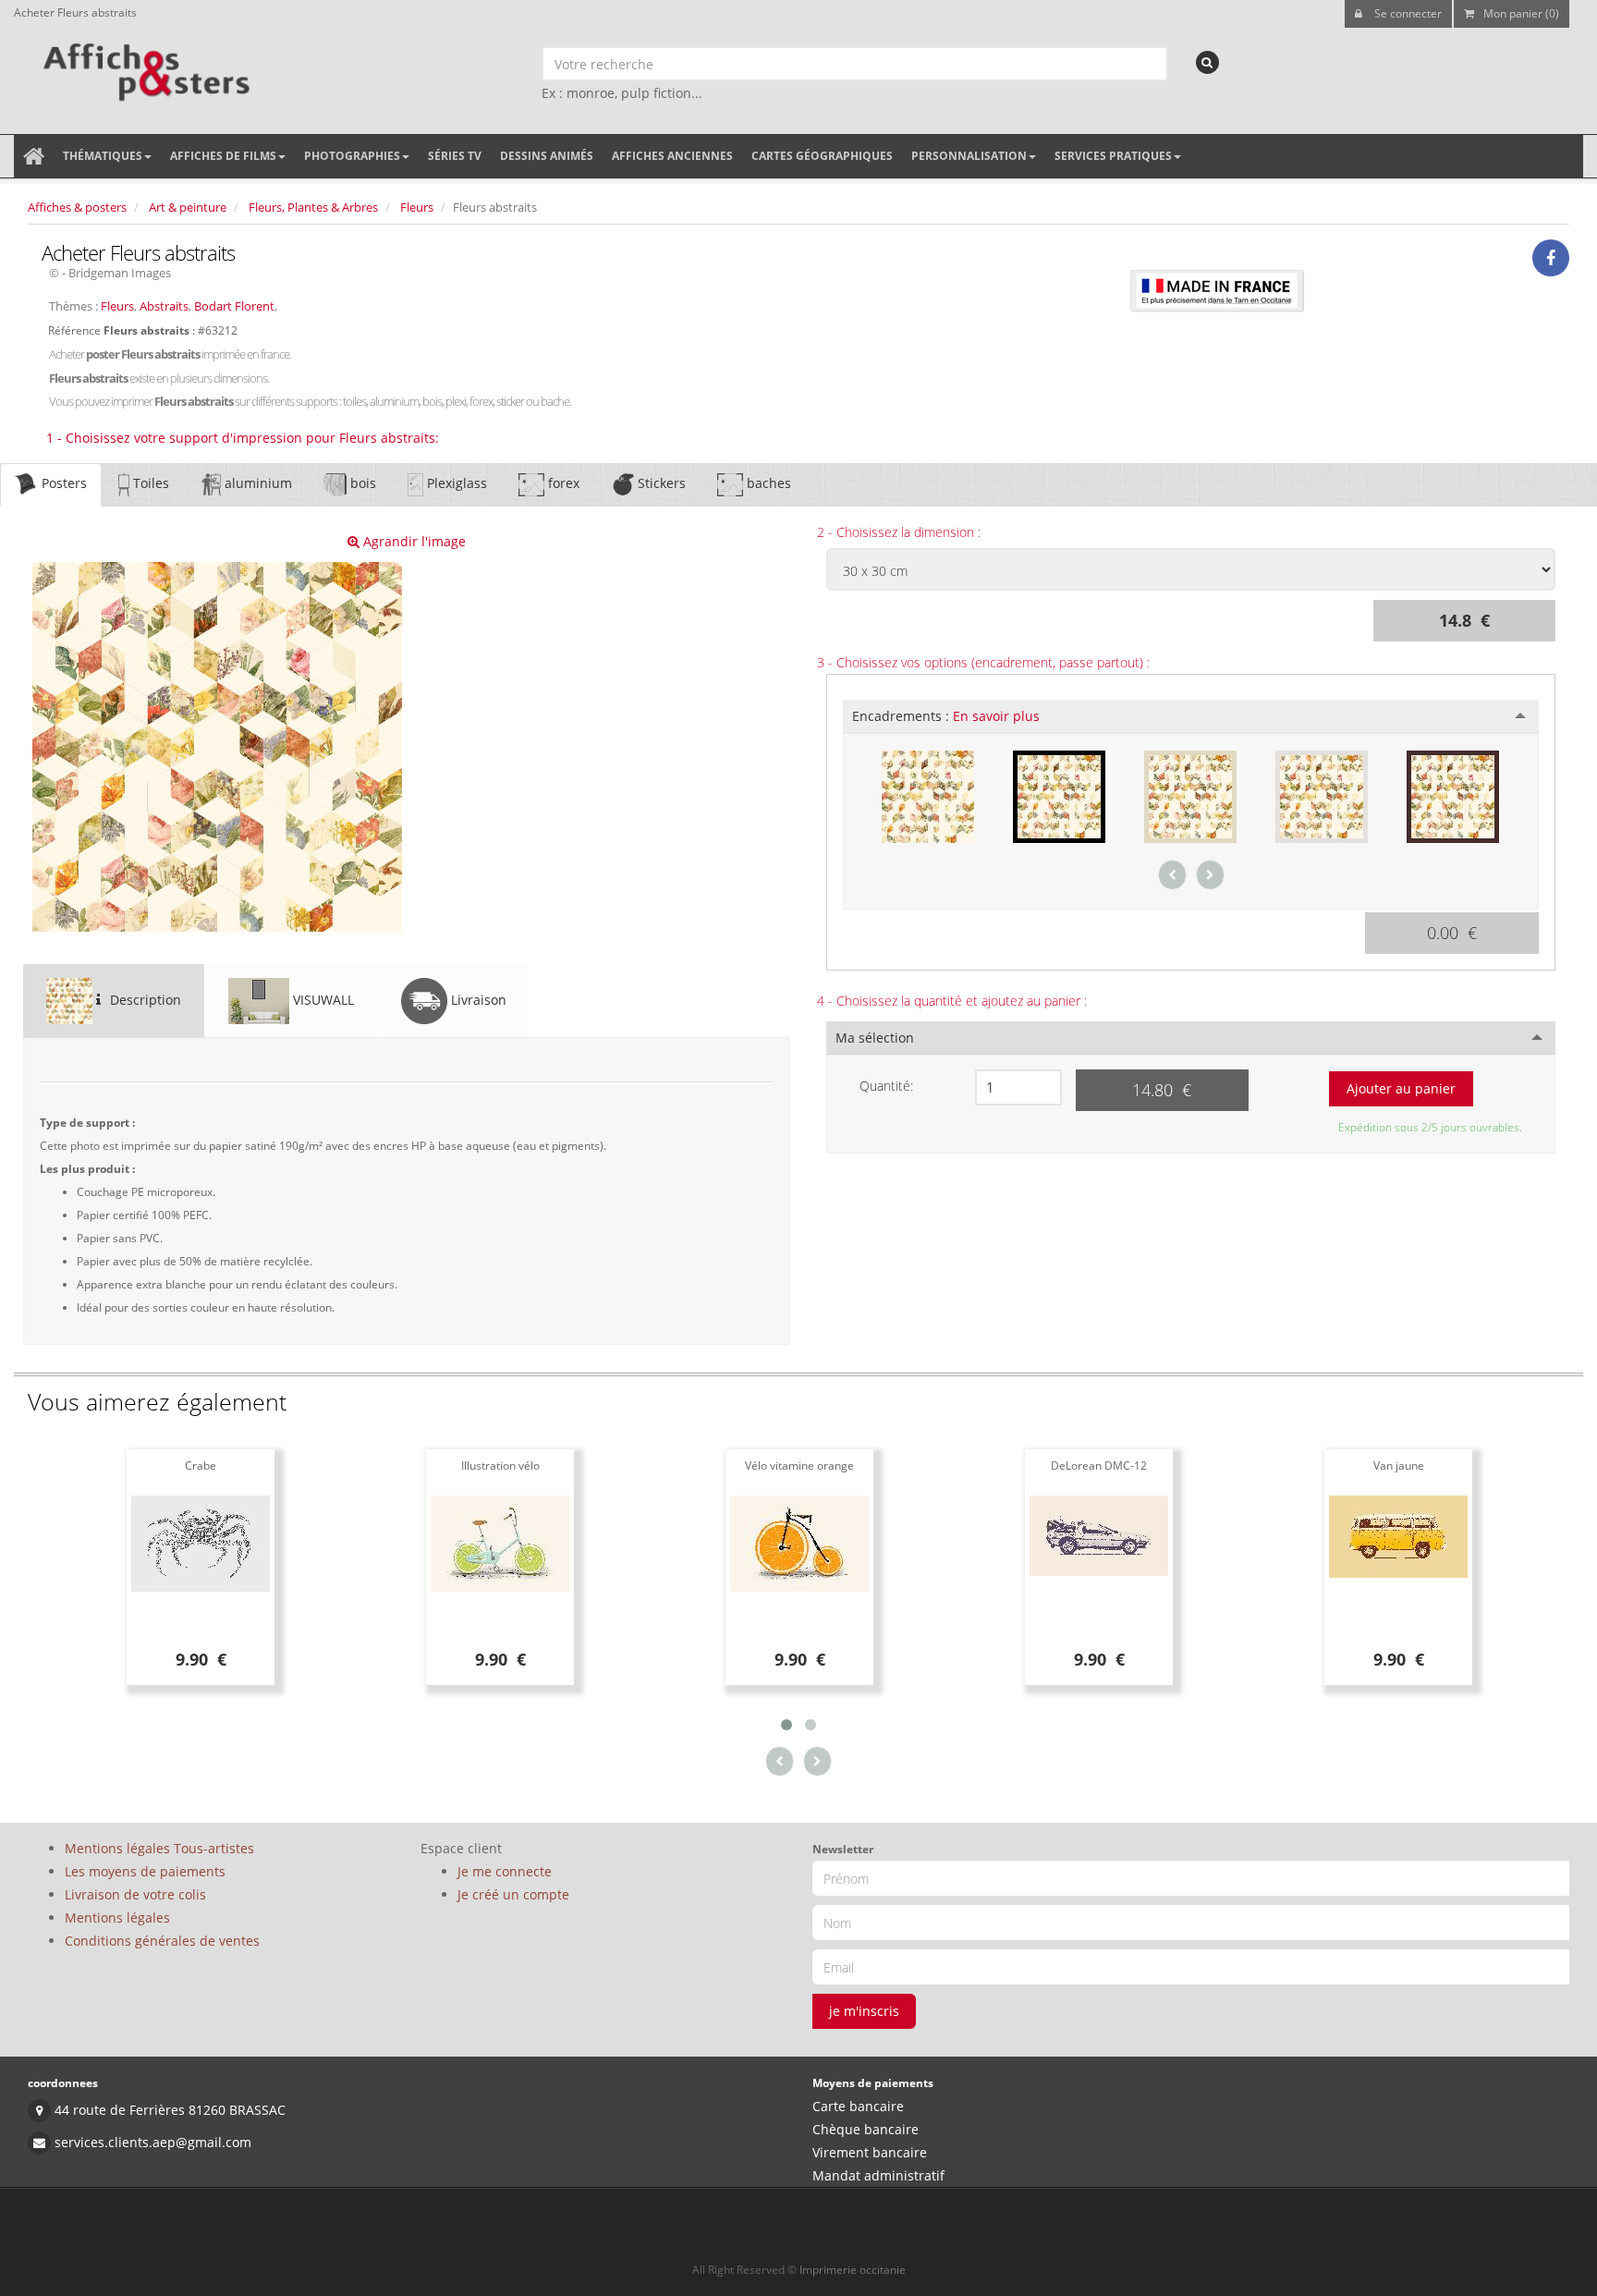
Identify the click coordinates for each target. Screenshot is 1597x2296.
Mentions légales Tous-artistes (159, 1848)
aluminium (256, 483)
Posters (62, 483)
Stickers (660, 483)
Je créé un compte (513, 1894)
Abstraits (164, 306)
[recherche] (1207, 62)
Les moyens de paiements (145, 1871)
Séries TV (455, 156)
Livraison (477, 1000)
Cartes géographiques (822, 156)
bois (361, 483)
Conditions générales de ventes (162, 1941)
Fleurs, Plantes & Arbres (313, 207)
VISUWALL (322, 1000)
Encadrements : (946, 716)
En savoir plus (996, 716)
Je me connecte (505, 1871)
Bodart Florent (234, 306)
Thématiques (103, 156)
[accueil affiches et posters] (34, 156)
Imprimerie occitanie (853, 2270)
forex (562, 483)
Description (144, 1000)
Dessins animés (547, 156)
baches (767, 483)
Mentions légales (117, 1917)
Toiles (149, 483)
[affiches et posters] (144, 66)
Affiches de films (223, 156)
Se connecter (1407, 13)
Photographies (352, 156)
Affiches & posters (77, 207)
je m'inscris (864, 2011)
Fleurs (417, 207)
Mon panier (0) (1521, 13)
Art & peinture (188, 207)
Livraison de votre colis (135, 1894)
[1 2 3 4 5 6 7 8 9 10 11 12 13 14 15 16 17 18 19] (1019, 1087)
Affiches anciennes (672, 156)
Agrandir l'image (413, 541)
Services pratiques (1113, 156)
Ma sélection (875, 1038)
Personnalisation (969, 156)
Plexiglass (455, 483)
